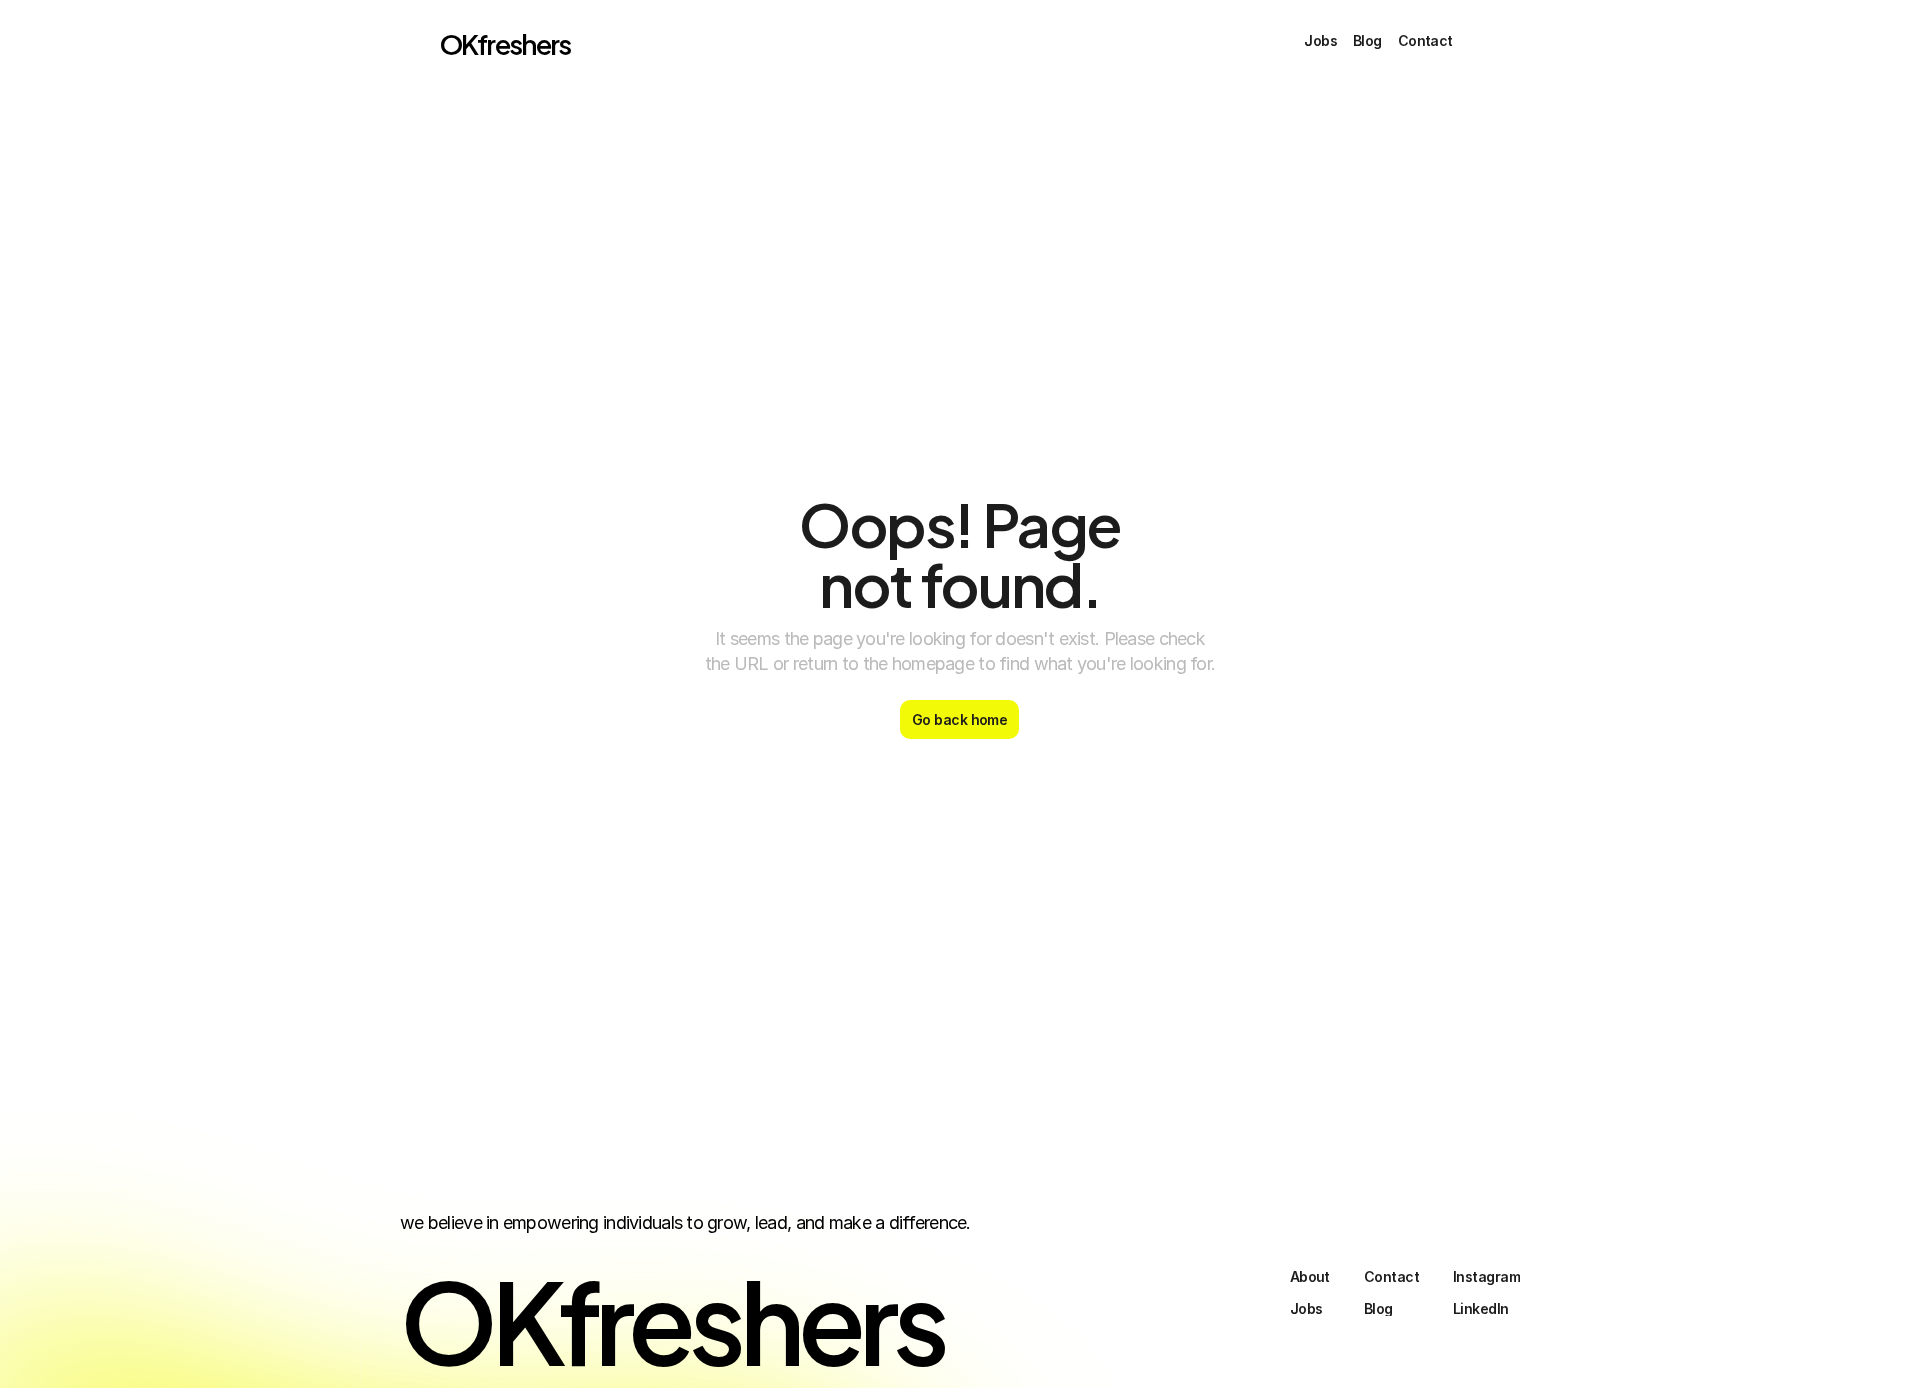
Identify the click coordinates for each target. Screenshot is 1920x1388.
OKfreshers (505, 42)
